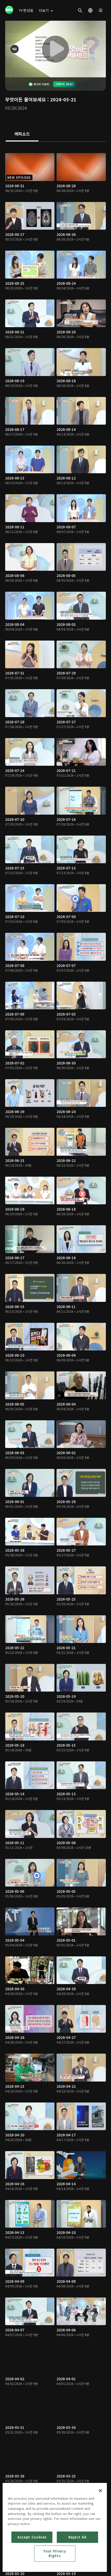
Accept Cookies (32, 2537)
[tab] (22, 134)
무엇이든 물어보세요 (26, 99)
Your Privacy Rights (55, 2553)
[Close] (100, 2491)
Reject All (77, 2537)
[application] (55, 49)
